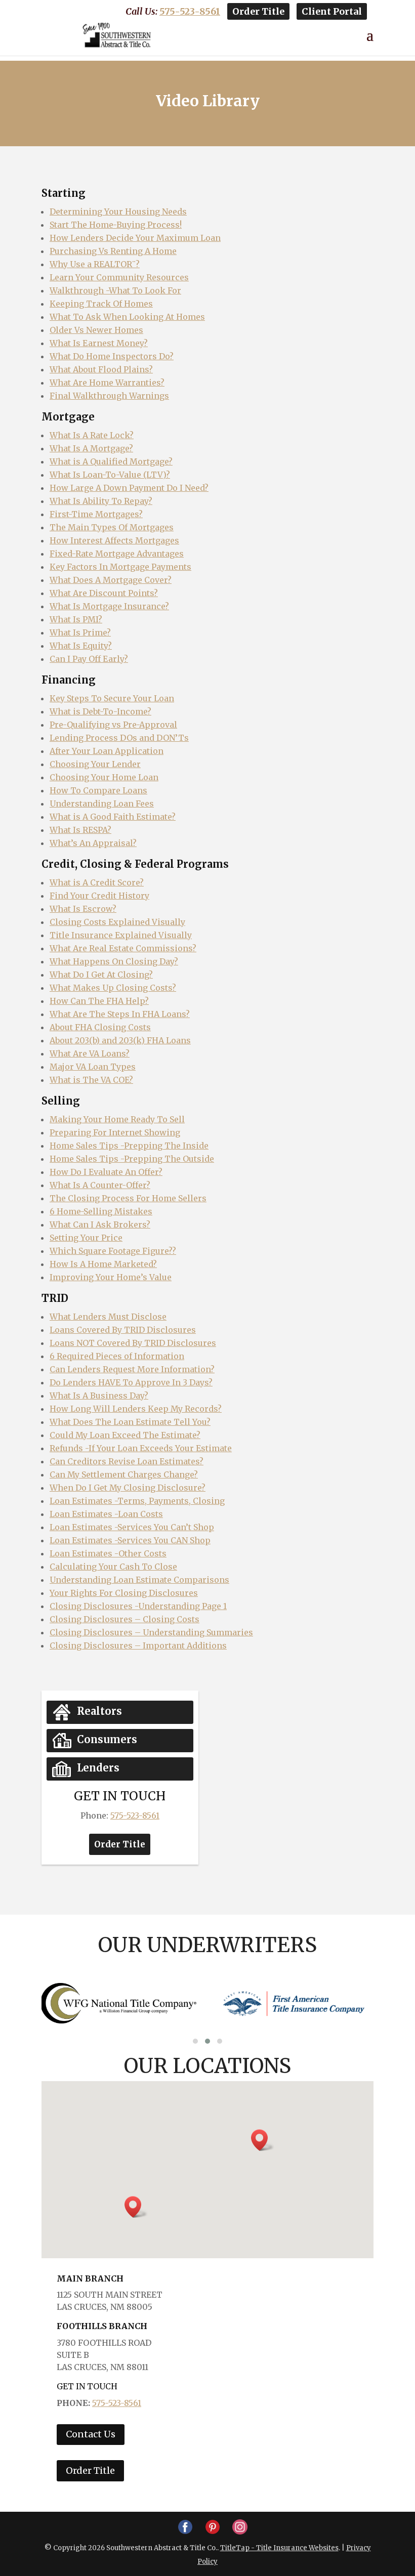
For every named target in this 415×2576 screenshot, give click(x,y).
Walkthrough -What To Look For (115, 290)
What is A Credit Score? (97, 882)
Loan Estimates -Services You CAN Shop (130, 1540)
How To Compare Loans (98, 790)
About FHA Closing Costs (100, 1027)
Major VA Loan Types (93, 1067)
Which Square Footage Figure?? (113, 1251)
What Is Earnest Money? (99, 343)
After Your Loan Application (107, 751)
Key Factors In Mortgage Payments (120, 567)
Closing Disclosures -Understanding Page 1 (138, 1606)
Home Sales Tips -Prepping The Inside (129, 1146)
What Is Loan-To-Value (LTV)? (110, 475)
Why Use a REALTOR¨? (95, 264)
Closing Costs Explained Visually (117, 922)
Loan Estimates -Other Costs (108, 1553)
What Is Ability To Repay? (101, 501)
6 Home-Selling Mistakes (101, 1211)
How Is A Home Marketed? (103, 1264)
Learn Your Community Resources (119, 277)
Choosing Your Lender (95, 764)
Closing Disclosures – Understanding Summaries (151, 1632)
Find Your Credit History (99, 896)
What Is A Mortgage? (91, 448)
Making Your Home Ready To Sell (117, 1119)
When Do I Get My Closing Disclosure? (128, 1488)
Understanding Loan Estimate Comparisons (139, 1580)
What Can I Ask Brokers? (100, 1224)
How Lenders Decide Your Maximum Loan (135, 238)
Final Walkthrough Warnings (109, 396)
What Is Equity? (81, 646)
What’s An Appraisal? (93, 843)
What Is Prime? (80, 632)
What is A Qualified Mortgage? (111, 461)
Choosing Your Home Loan (104, 777)
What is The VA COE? (91, 1080)
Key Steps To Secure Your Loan (112, 698)
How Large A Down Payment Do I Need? (129, 488)
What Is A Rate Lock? (92, 435)
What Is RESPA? (80, 830)
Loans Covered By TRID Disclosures (123, 1330)
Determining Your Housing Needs (118, 212)
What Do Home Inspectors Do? (112, 356)
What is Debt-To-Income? (100, 711)
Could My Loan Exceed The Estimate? (125, 1435)
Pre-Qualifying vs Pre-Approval (113, 725)
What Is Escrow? (83, 909)
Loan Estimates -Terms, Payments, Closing (137, 1501)
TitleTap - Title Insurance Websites (279, 2548)
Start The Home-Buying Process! (116, 225)
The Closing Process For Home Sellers (128, 1198)
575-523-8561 (190, 11)
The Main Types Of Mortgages (112, 527)
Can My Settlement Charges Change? (124, 1474)
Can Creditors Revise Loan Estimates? (127, 1461)
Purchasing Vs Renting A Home (113, 251)
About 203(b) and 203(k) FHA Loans (120, 1040)
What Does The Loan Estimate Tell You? (130, 1422)
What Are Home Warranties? (107, 383)
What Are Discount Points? (104, 593)
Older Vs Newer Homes (96, 330)
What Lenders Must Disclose (108, 1317)
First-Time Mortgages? (96, 514)
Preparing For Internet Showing (115, 1132)
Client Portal (332, 11)
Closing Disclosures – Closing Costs (124, 1619)
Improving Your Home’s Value (111, 1277)
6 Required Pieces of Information (117, 1356)
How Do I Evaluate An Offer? (106, 1172)
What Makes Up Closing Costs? (113, 988)
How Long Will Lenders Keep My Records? (136, 1409)
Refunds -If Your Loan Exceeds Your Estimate (141, 1448)
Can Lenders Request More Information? (132, 1369)
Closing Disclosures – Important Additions (138, 1645)
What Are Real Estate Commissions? (123, 948)
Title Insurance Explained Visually (121, 935)
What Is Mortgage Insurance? (109, 606)
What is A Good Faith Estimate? (113, 817)
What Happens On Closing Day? (114, 961)
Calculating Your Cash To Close (113, 1567)
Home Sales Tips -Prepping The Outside (132, 1159)
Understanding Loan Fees (102, 804)
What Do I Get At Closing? (101, 975)
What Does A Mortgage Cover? (111, 580)
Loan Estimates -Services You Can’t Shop (132, 1527)
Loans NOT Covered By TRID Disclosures (133, 1343)
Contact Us (91, 2434)
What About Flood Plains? (101, 369)
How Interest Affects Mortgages (114, 540)
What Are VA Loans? (90, 1053)
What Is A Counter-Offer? (100, 1185)
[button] (195, 2041)
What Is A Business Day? (99, 1396)
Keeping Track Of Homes (101, 304)
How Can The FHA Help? (99, 1001)
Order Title (258, 11)
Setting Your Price (86, 1238)
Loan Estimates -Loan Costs (106, 1514)
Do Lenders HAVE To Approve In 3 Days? (131, 1382)
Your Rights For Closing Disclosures (124, 1593)
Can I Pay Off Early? (89, 659)
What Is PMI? (76, 619)
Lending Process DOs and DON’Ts (119, 738)
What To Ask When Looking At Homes (127, 317)
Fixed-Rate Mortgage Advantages (117, 554)
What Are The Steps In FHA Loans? (120, 1014)
